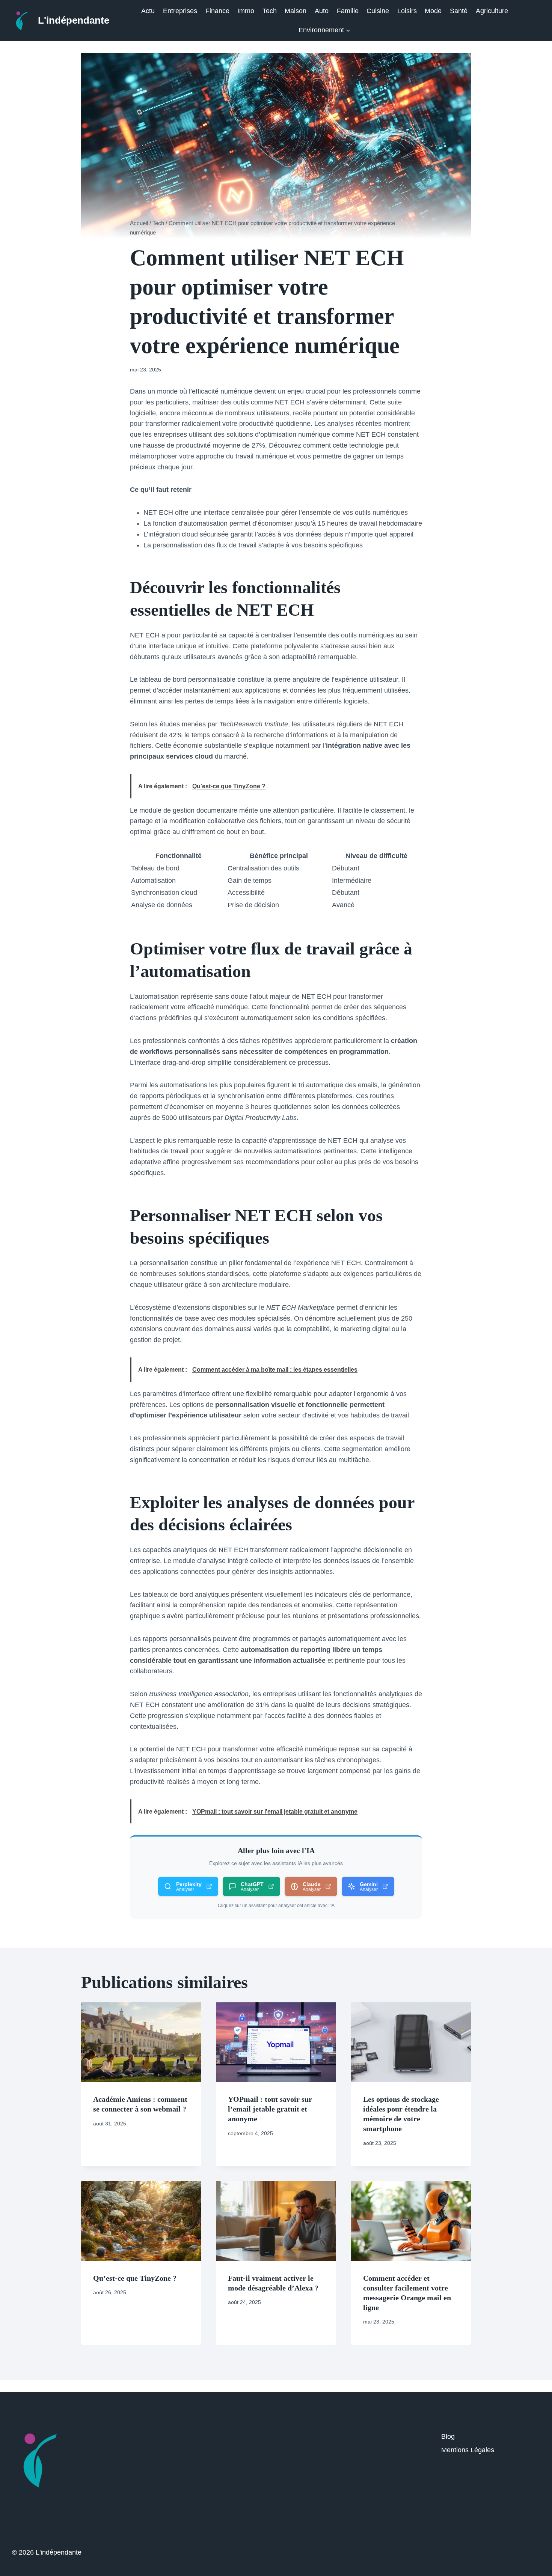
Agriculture (492, 11)
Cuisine (378, 11)
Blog (448, 2436)
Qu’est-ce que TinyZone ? (135, 2278)
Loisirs (407, 11)
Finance (217, 11)
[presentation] (141, 2042)
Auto (322, 11)
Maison (296, 11)
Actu (148, 11)
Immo (246, 11)
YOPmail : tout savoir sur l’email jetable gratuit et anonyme (270, 2109)
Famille (348, 11)
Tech (270, 11)
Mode (433, 11)
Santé (459, 11)
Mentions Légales (468, 2450)
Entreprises (180, 11)
